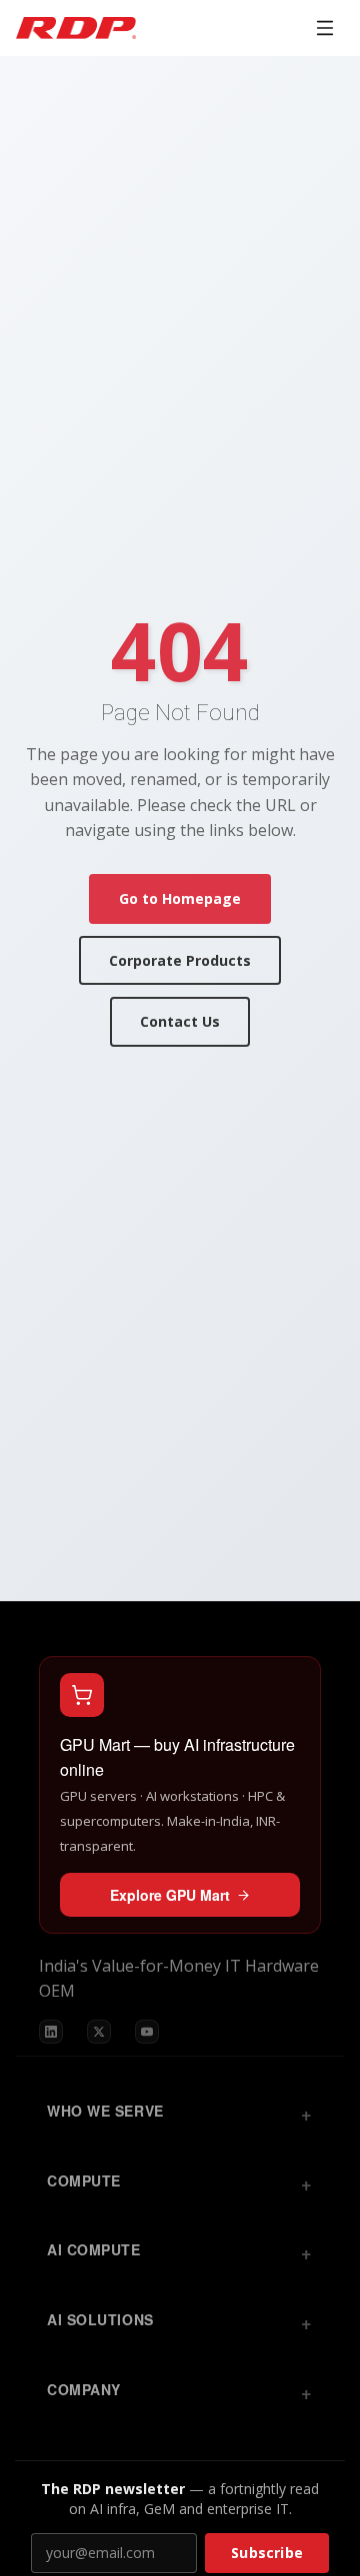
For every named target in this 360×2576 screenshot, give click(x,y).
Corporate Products (180, 960)
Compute (84, 2180)
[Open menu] (325, 28)
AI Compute (94, 2249)
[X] (99, 2032)
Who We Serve (105, 2111)
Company (84, 2389)
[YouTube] (147, 2032)
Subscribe (267, 2553)
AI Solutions (100, 2319)
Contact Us (180, 1021)
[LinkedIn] (51, 2032)
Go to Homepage (180, 898)
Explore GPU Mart (170, 1895)
